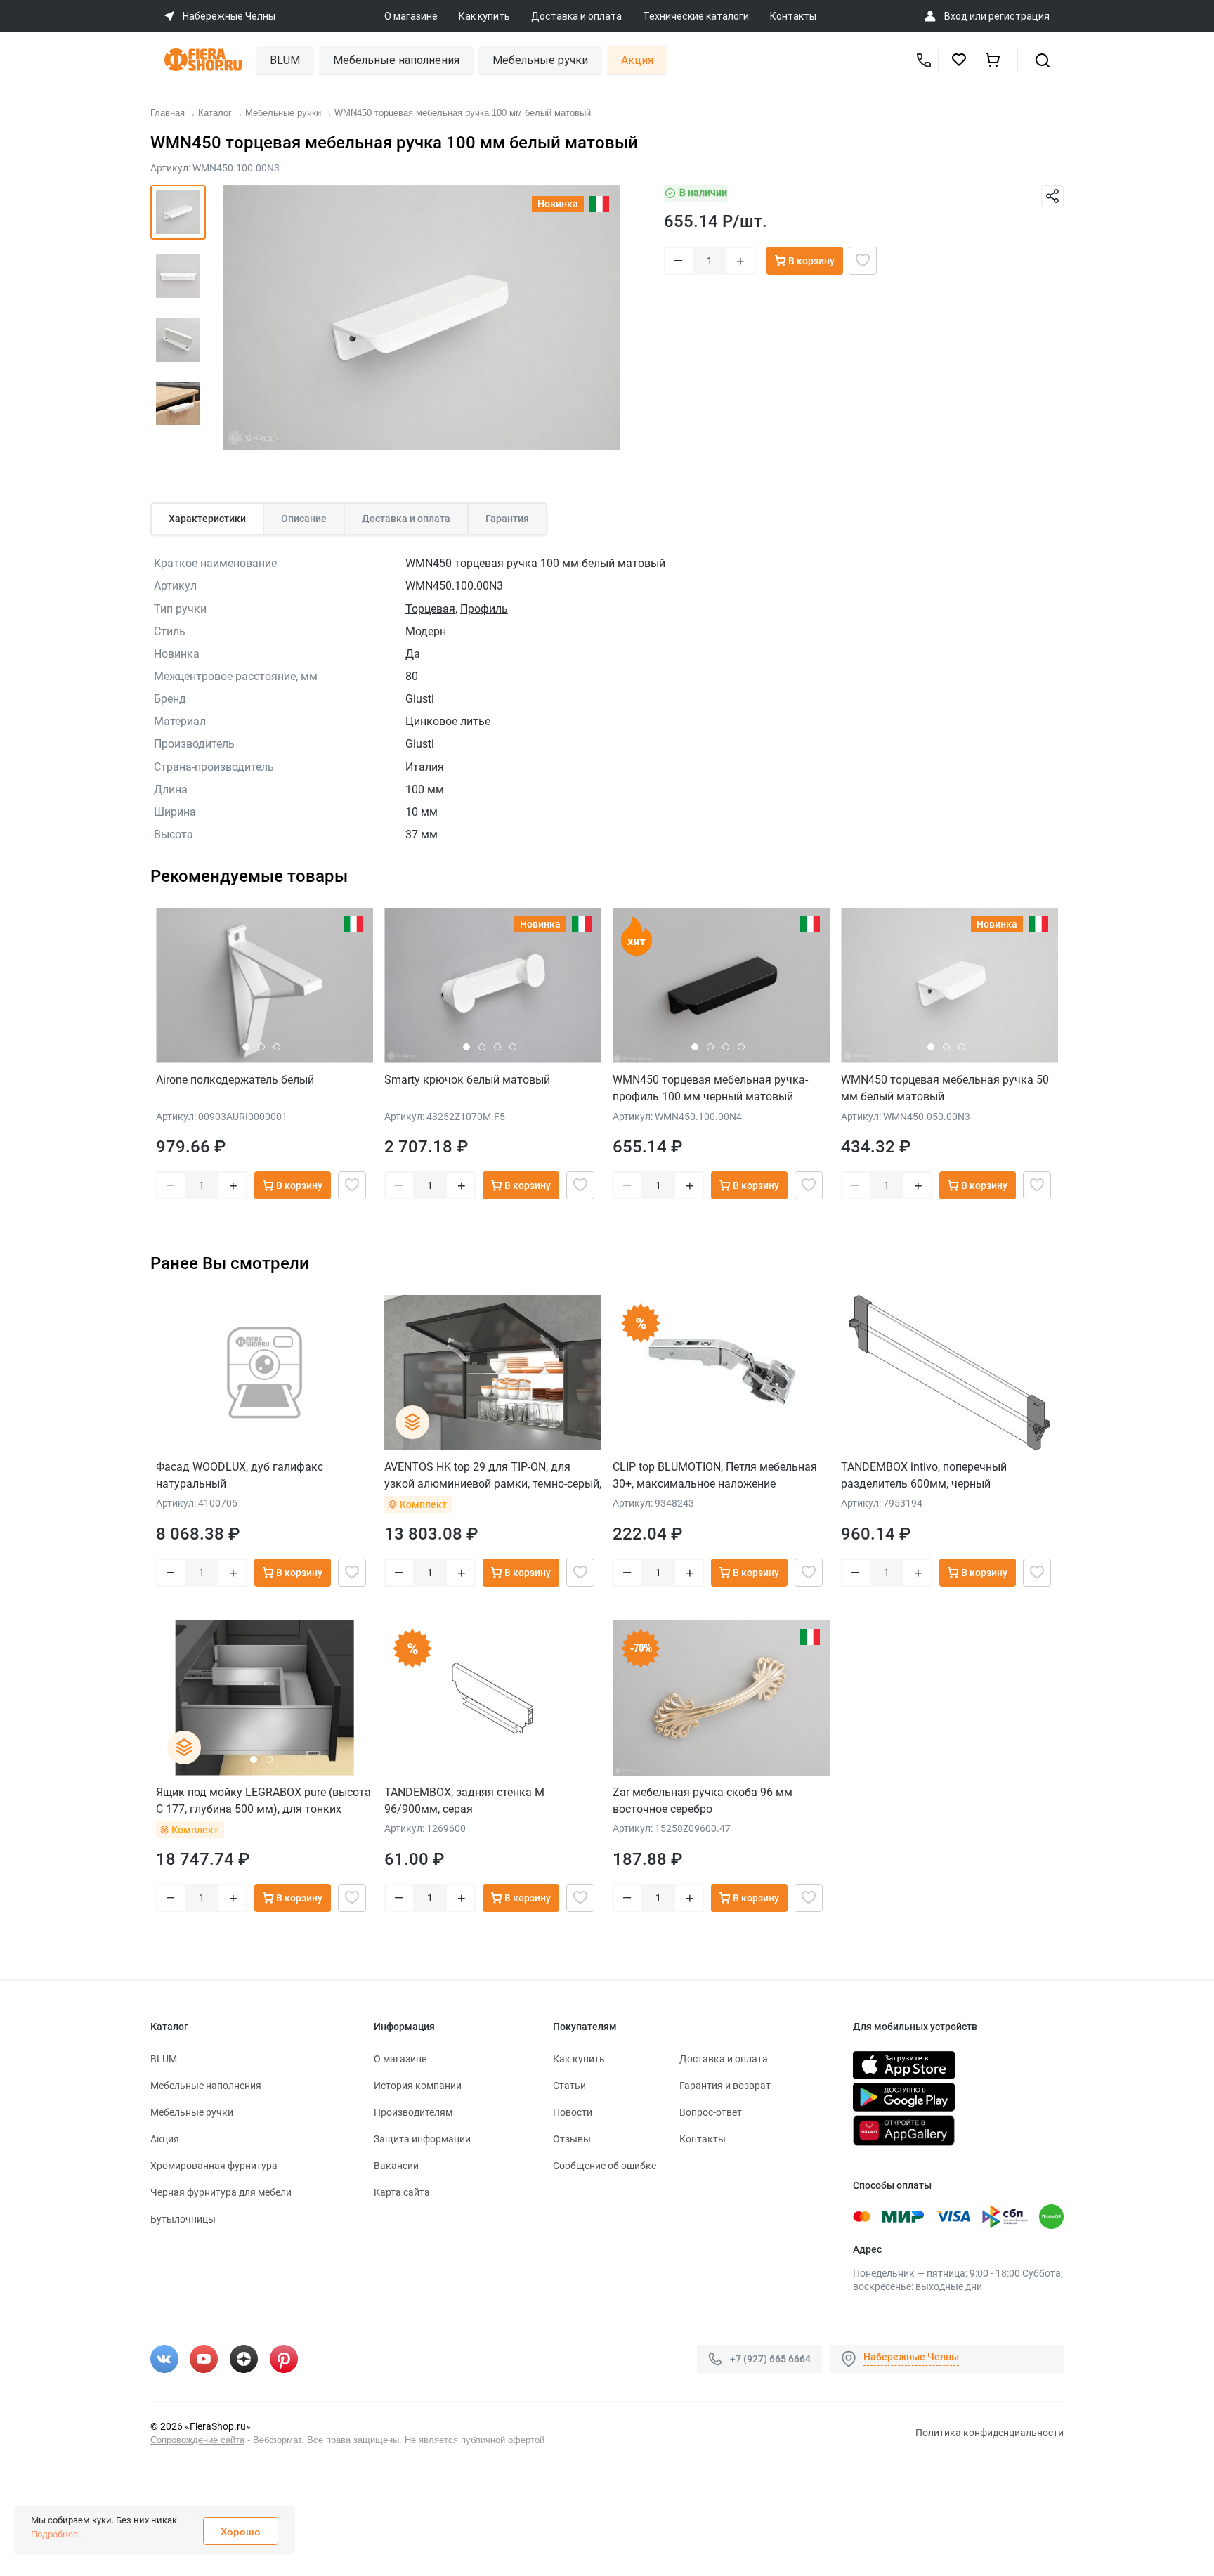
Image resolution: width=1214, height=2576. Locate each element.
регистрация (1019, 16)
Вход (956, 16)
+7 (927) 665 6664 (770, 2358)
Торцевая (430, 609)
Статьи (569, 2086)
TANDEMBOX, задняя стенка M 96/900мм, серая (464, 1801)
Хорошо (241, 2532)
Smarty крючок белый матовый (467, 1080)
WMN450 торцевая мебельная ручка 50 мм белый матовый (945, 1088)
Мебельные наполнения (396, 60)
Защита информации (422, 2139)
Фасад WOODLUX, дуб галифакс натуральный (240, 1475)
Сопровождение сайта (197, 2440)
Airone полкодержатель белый (235, 1080)
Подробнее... (58, 2534)
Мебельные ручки (540, 60)
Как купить (484, 16)
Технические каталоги (696, 16)
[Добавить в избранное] (863, 261)
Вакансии (396, 2166)
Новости (573, 2112)
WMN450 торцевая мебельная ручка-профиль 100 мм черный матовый (710, 1088)
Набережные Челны (911, 2357)
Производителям (413, 2112)
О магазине (411, 16)
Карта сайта (402, 2192)
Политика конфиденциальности (990, 2433)
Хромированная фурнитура (214, 2166)
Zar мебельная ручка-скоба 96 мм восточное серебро (703, 1801)
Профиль (484, 609)
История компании (418, 2086)
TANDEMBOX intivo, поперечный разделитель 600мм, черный (924, 1475)
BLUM (285, 60)
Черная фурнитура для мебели (221, 2192)
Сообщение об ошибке (605, 2166)
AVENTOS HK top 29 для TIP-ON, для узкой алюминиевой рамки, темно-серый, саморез (493, 1475)
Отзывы (572, 2139)
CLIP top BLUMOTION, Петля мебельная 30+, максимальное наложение (715, 1475)
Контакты (793, 16)
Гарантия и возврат (725, 2086)
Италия (425, 767)
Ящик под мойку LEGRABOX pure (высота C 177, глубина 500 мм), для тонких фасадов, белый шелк (263, 1801)
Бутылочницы (183, 2219)
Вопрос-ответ (711, 2112)
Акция (637, 60)
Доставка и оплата (576, 16)
